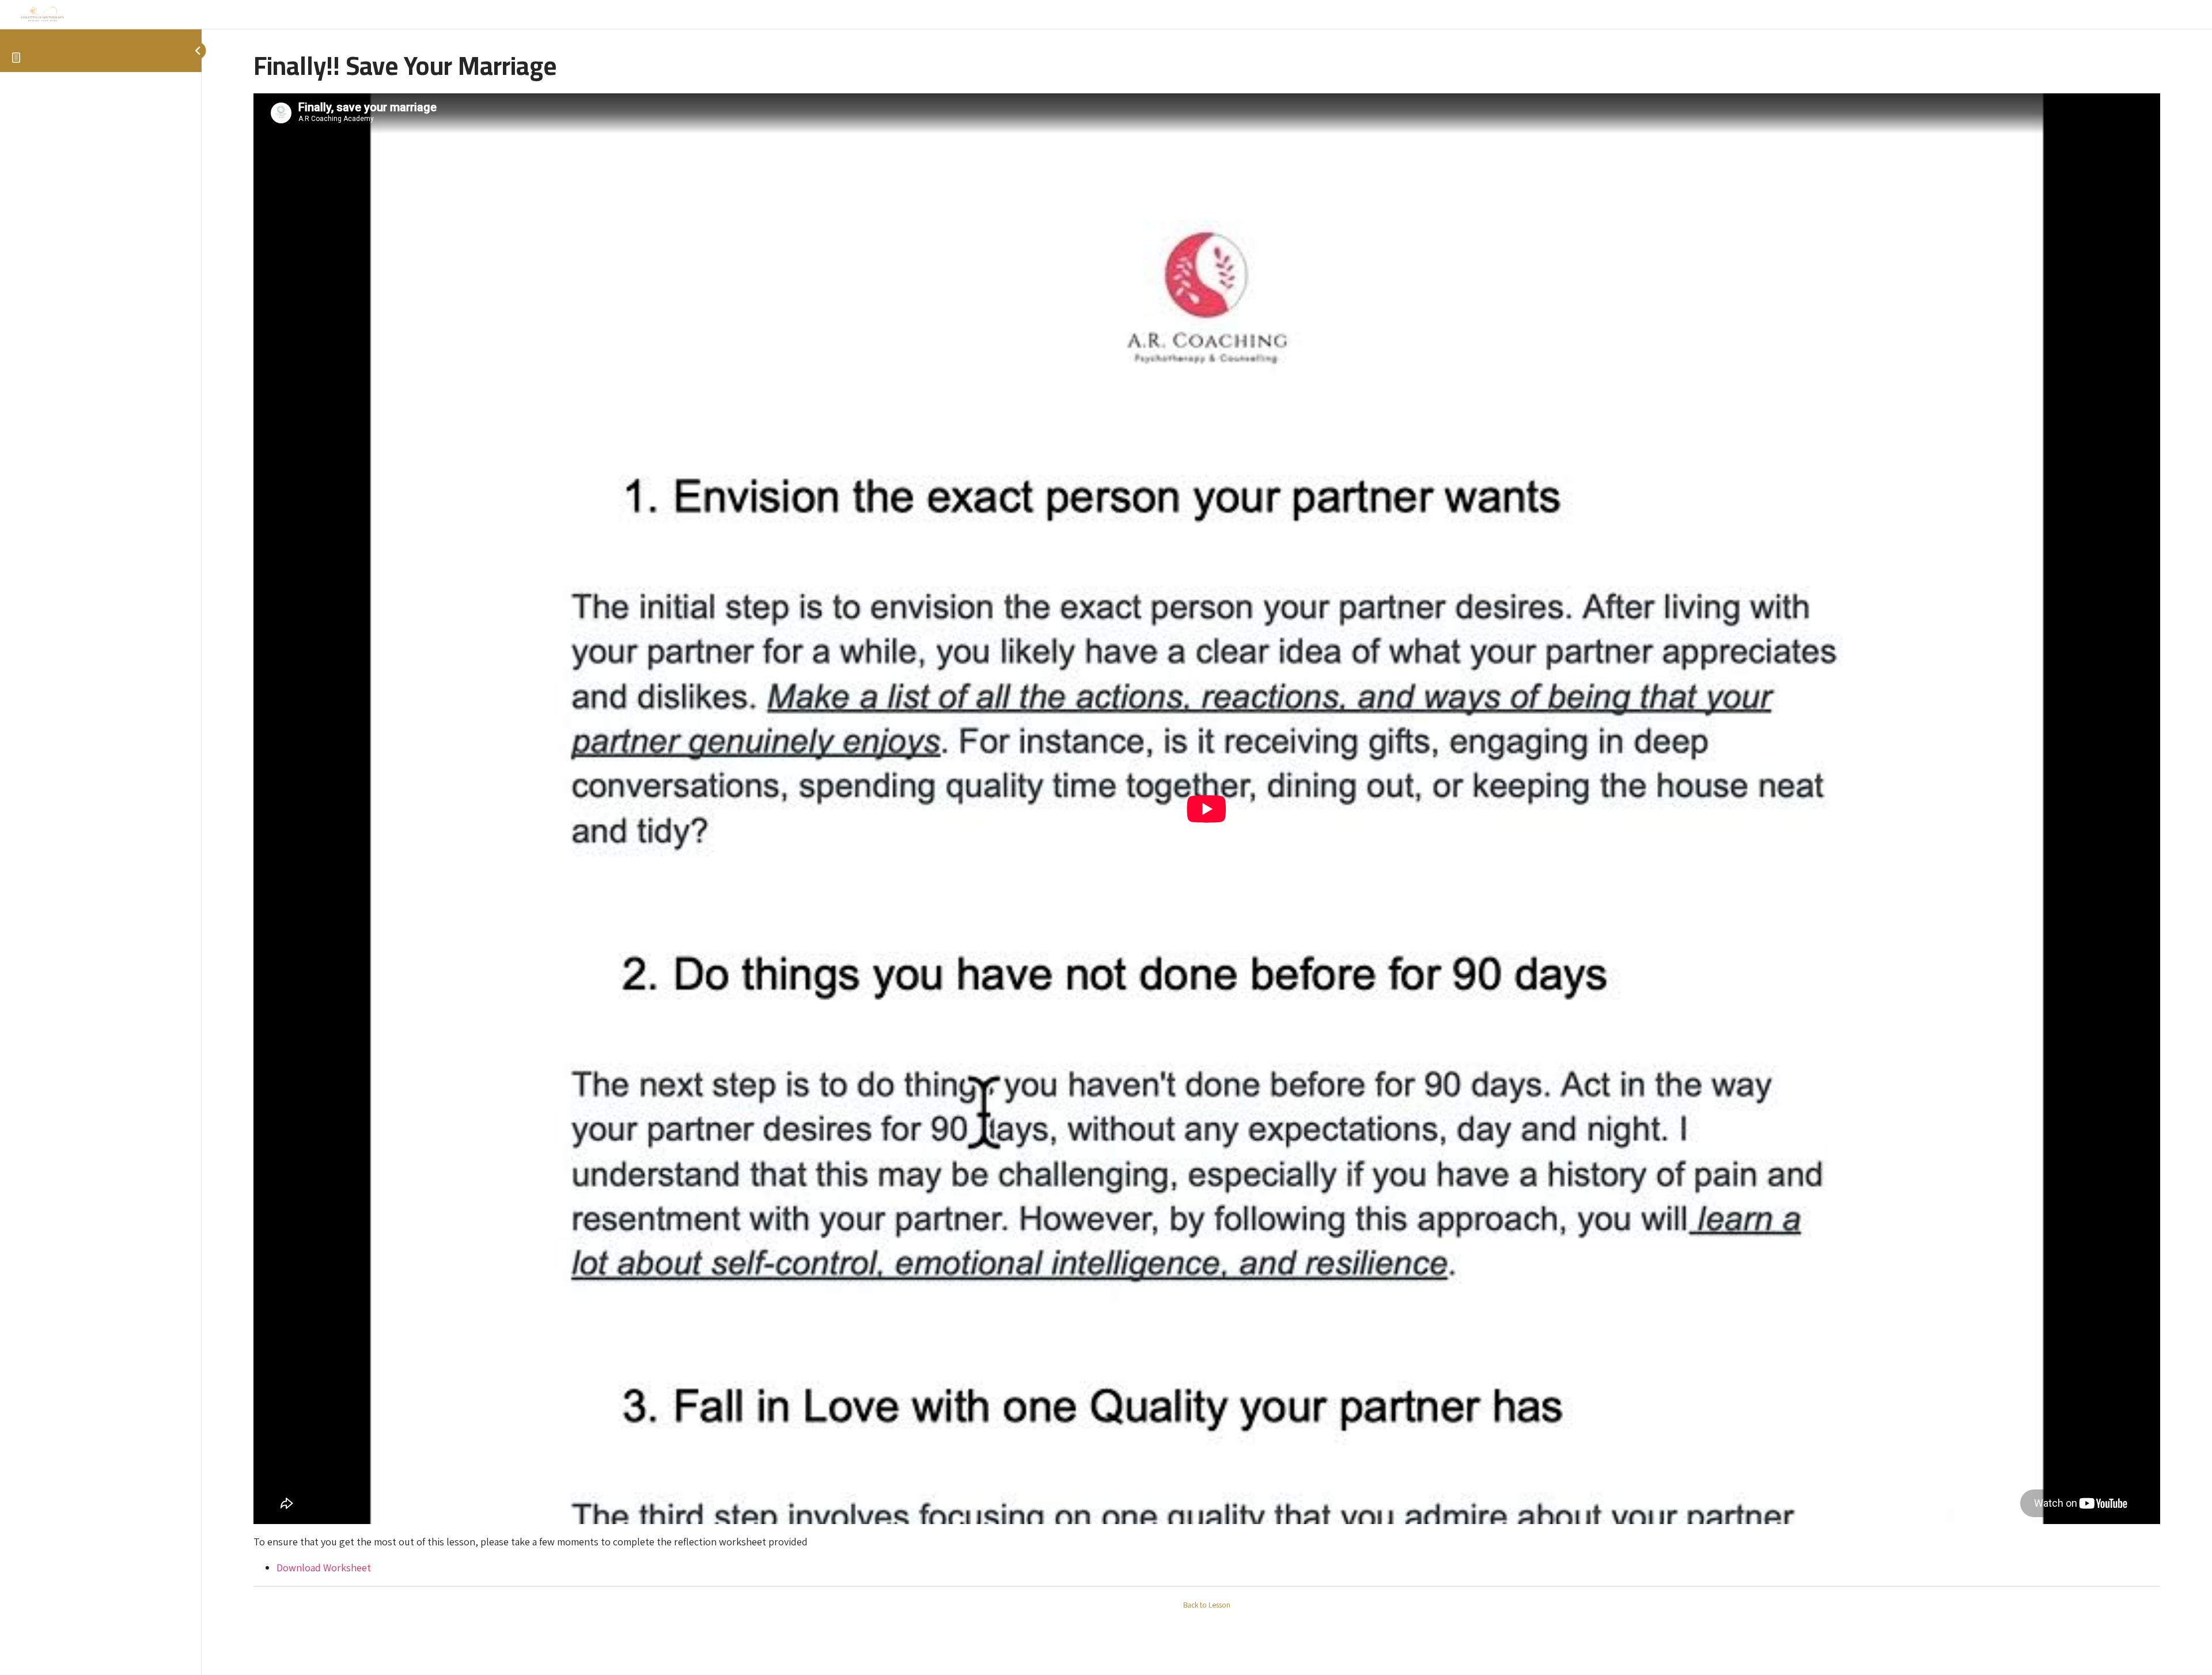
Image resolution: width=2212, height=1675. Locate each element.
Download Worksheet (324, 1568)
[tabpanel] (1207, 835)
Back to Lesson (1207, 1605)
